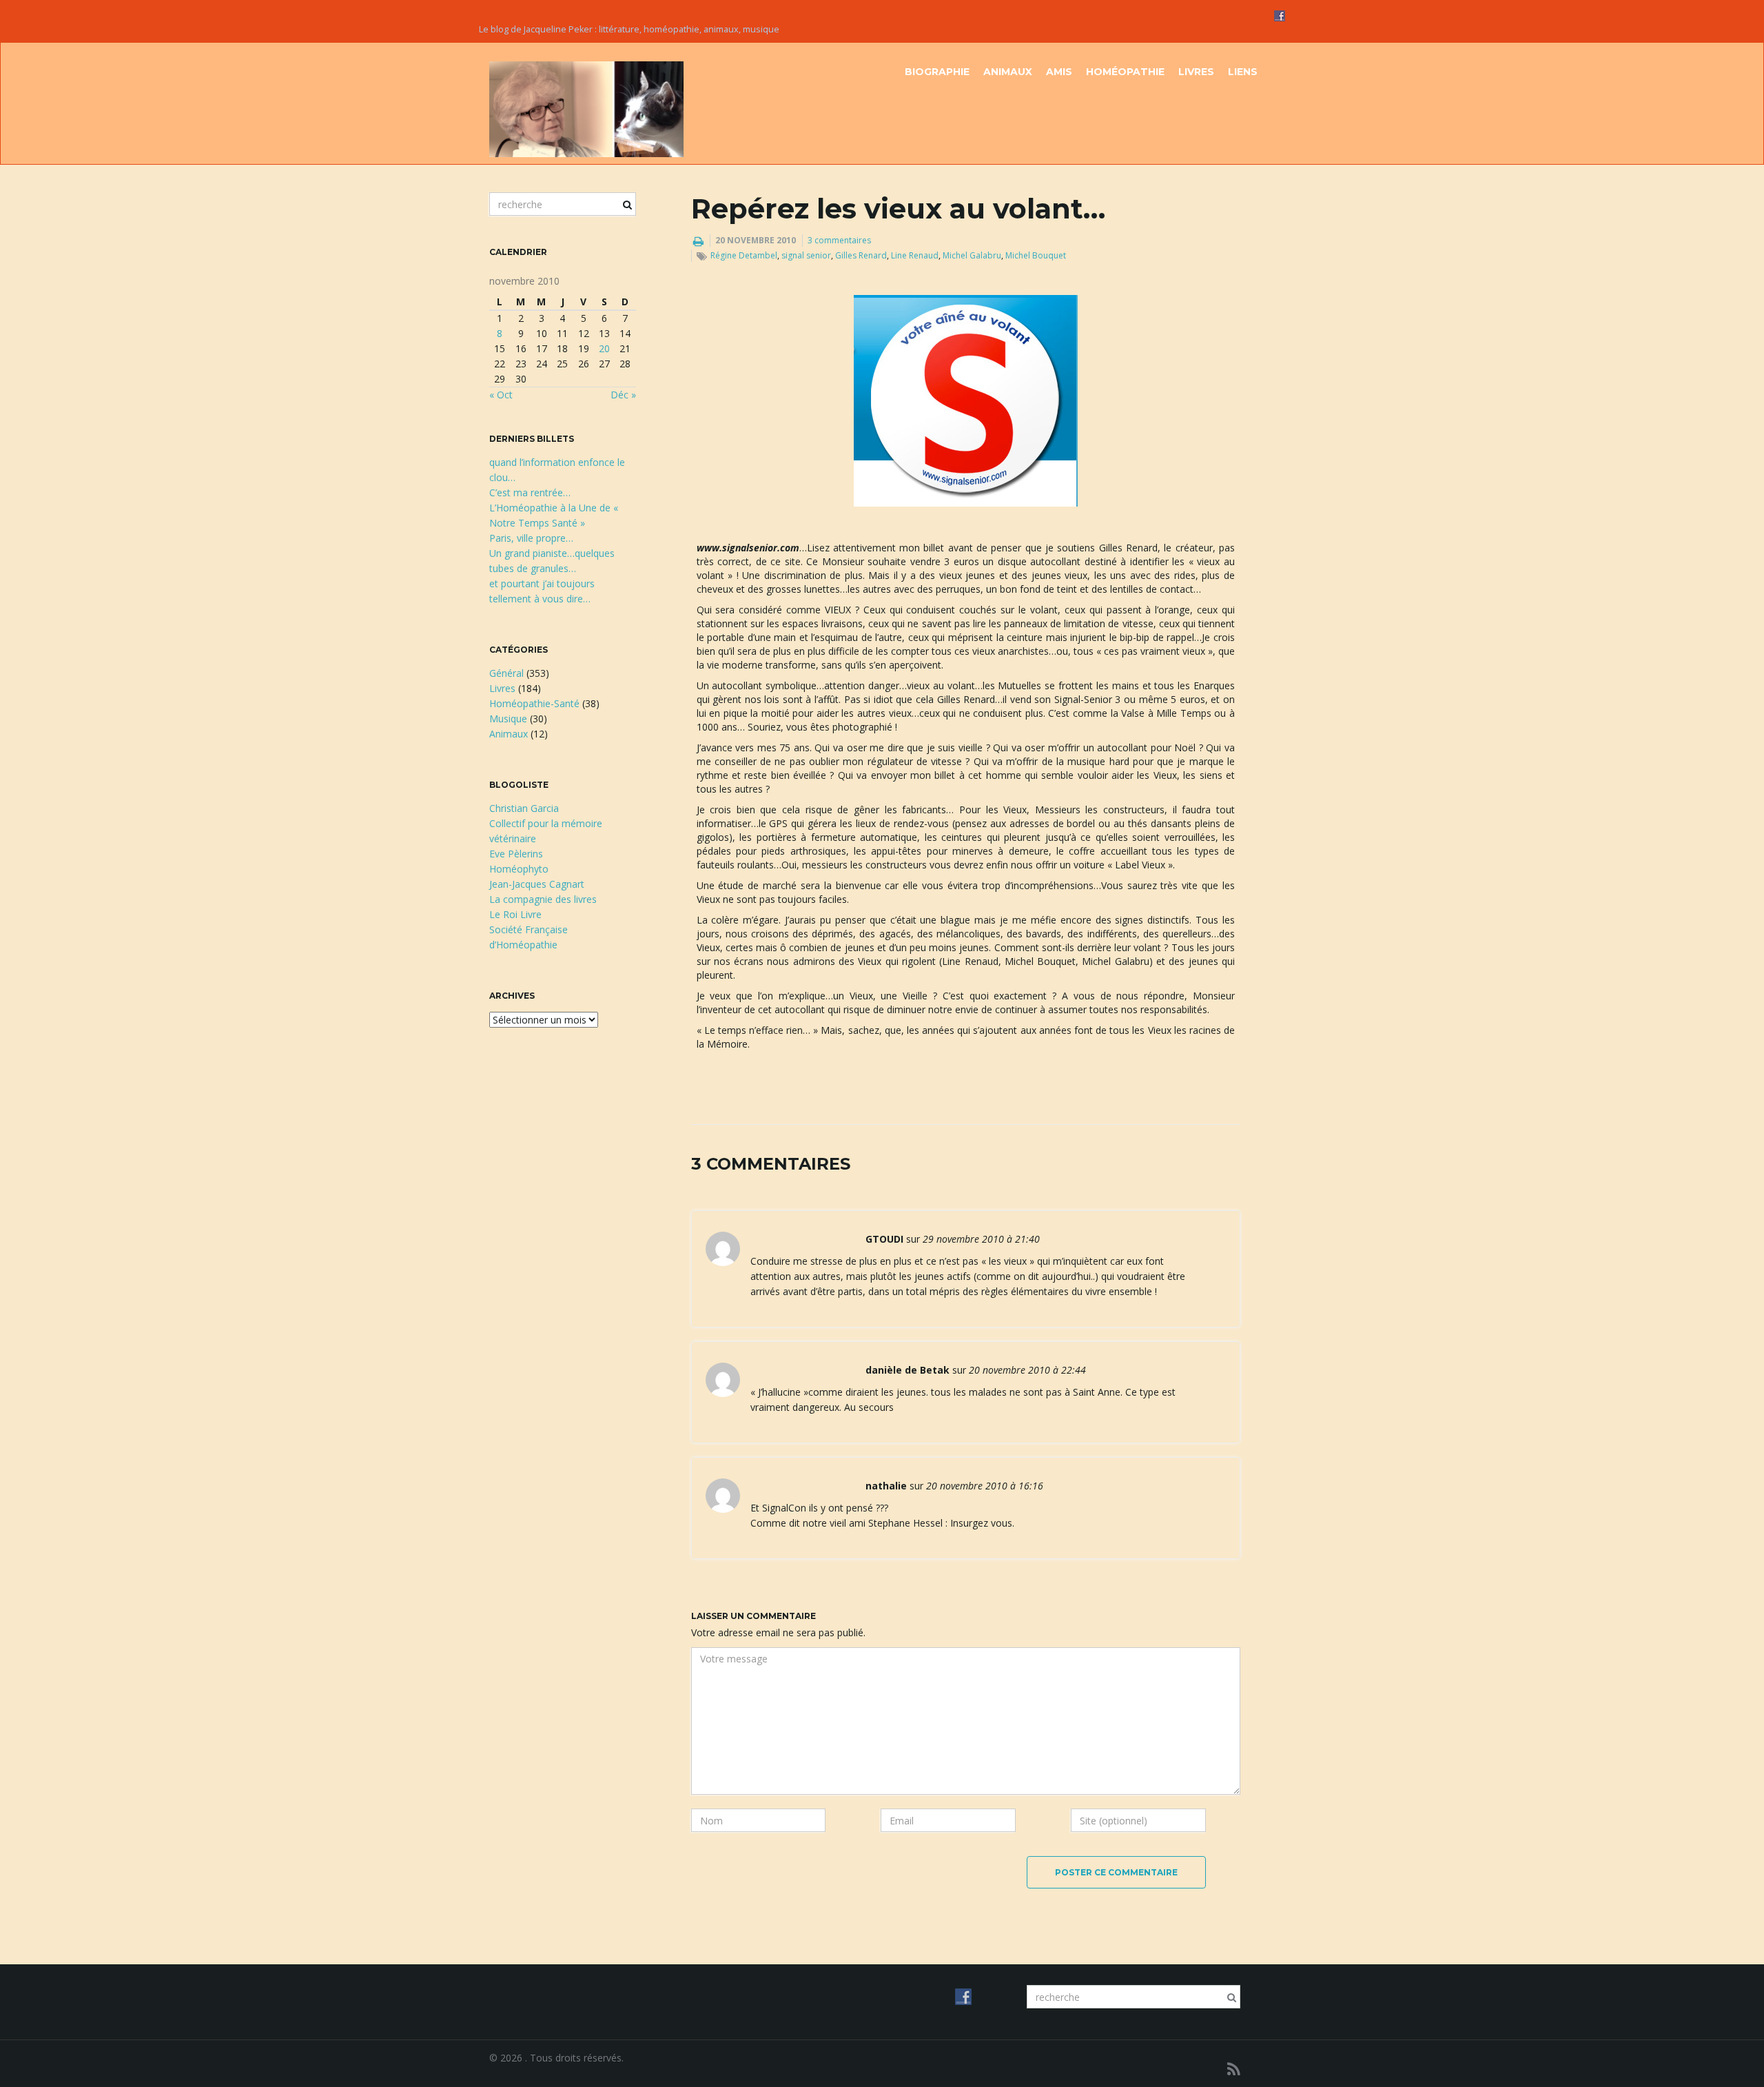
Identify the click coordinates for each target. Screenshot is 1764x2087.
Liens (1243, 72)
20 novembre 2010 (756, 240)
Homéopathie (1125, 72)
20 (604, 348)
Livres (1196, 72)
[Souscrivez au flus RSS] (1234, 2069)
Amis (1059, 72)
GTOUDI (884, 1239)
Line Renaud (915, 255)
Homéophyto (519, 869)
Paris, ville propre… (531, 538)
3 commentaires (839, 240)
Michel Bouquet (1036, 255)
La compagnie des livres (543, 899)
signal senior (806, 255)
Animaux (1008, 72)
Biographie (937, 72)
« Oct (501, 395)
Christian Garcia (524, 808)
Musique (508, 719)
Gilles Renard (861, 255)
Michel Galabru (972, 255)
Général (506, 673)
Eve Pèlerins (516, 854)
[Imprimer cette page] (698, 241)
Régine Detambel (744, 255)
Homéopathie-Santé (534, 703)
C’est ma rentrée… (530, 492)
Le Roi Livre (515, 914)
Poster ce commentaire (1116, 1872)
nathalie (886, 1486)
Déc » (623, 395)
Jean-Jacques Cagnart (537, 884)
